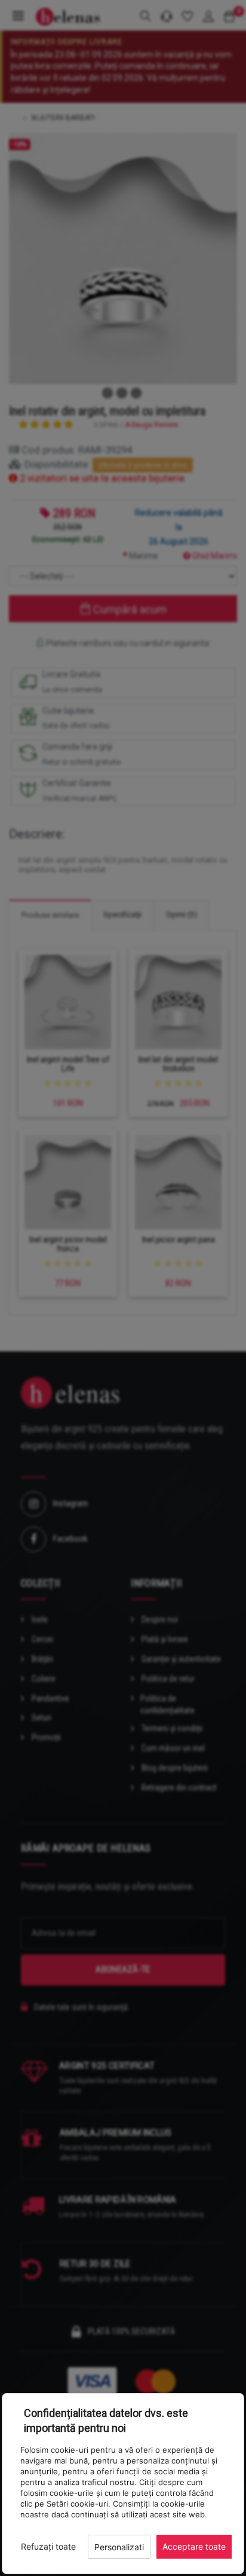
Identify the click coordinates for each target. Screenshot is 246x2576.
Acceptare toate (194, 2546)
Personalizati (119, 2547)
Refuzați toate (48, 2546)
